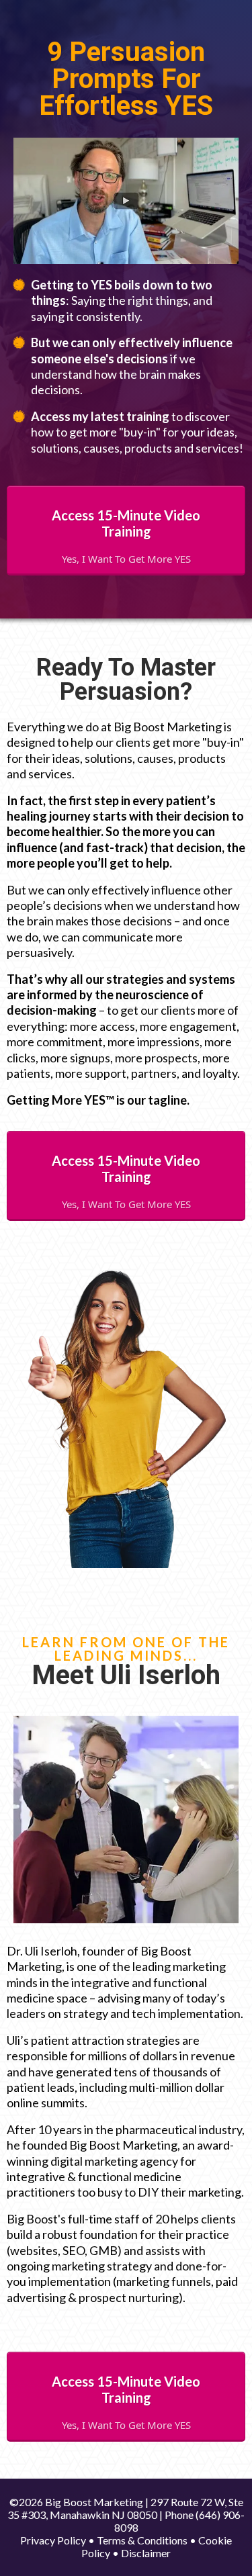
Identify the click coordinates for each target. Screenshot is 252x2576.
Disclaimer (146, 2553)
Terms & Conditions (142, 2540)
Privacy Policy (53, 2540)
